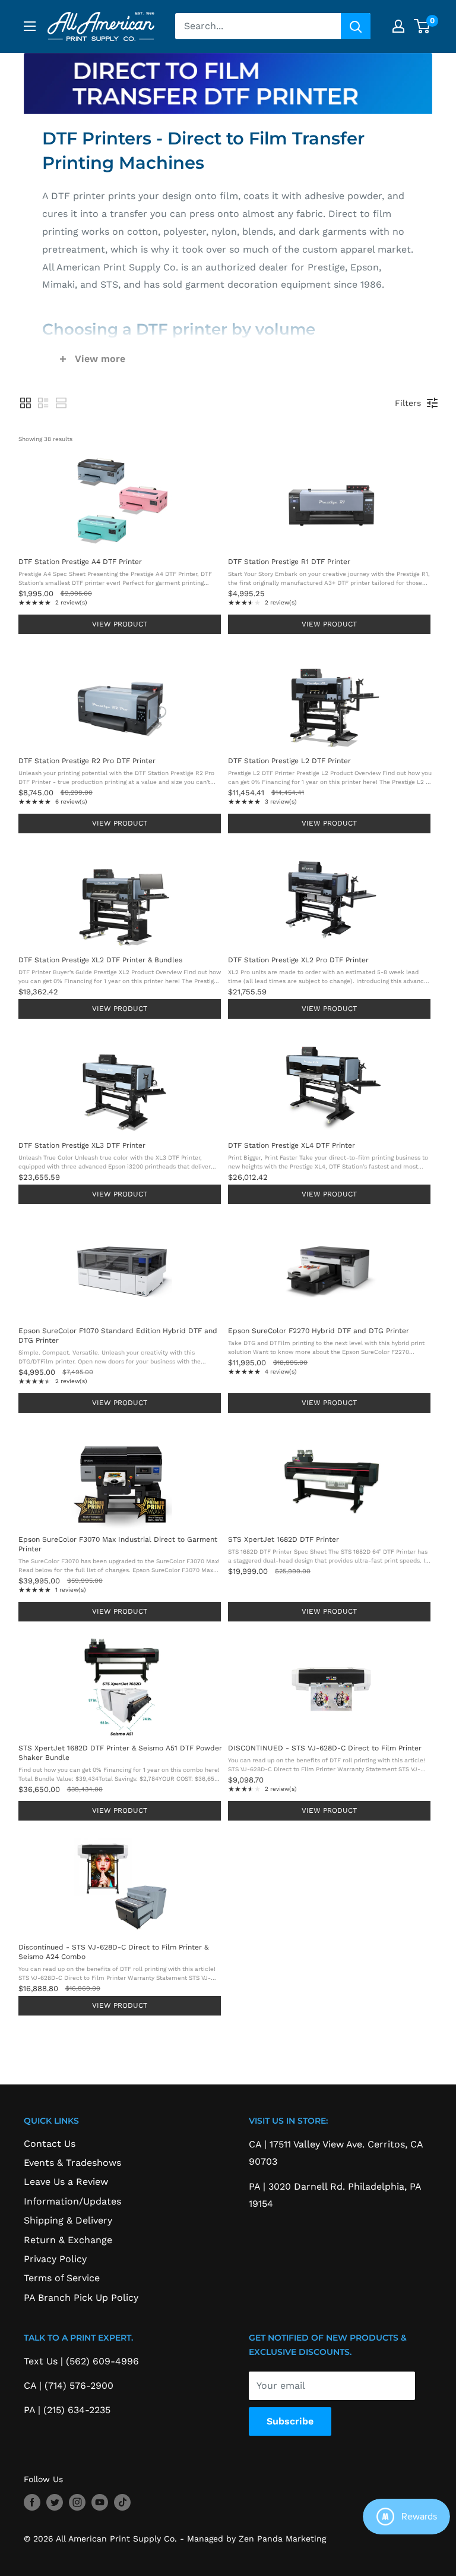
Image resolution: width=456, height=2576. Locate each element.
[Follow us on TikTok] (122, 2502)
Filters (408, 403)
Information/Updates (72, 2201)
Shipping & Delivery (68, 2220)
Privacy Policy (55, 2259)
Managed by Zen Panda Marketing (256, 2539)
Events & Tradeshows (72, 2163)
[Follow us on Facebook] (32, 2502)
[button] (26, 403)
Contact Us (50, 2144)
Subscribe (290, 2421)
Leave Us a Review (66, 2182)
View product (120, 624)
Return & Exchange (68, 2240)
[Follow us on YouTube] (100, 2502)
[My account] (398, 26)
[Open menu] (30, 26)
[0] (422, 26)
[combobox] (258, 26)
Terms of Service (62, 2278)
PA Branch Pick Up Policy (81, 2298)
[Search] (356, 26)
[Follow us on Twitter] (55, 2502)
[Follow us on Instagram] (77, 2502)
